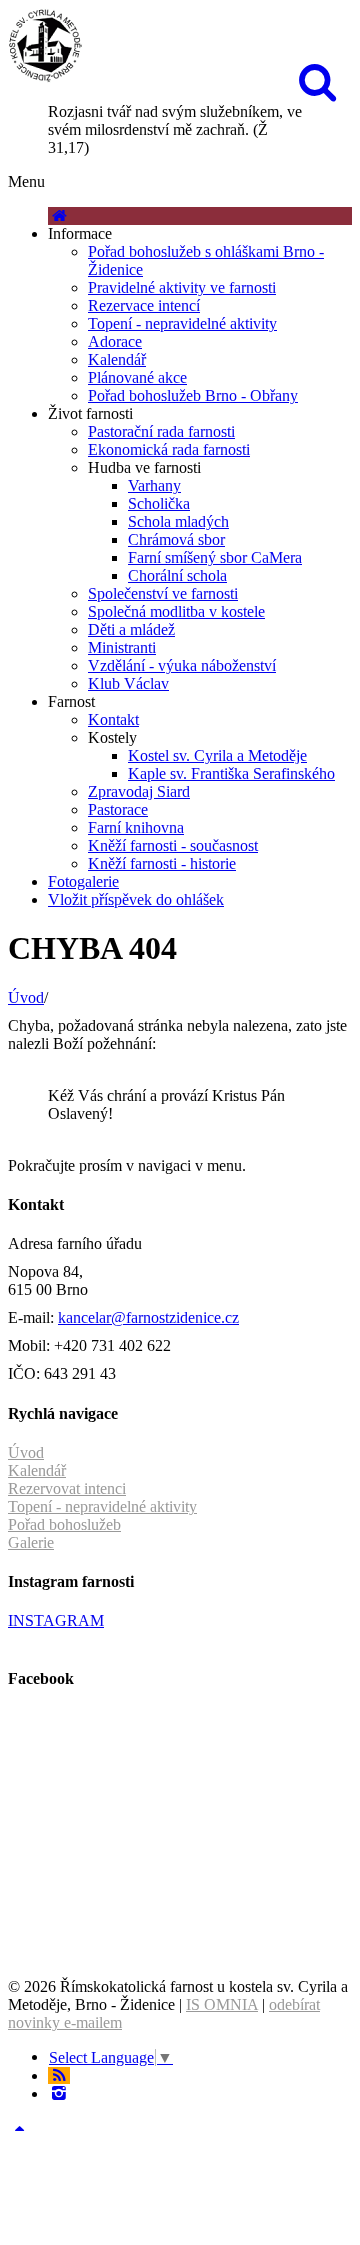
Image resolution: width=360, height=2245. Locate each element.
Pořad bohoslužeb (64, 1524)
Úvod (26, 997)
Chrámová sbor (176, 539)
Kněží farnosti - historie (162, 863)
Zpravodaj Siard (139, 791)
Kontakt (113, 719)
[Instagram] (59, 2093)
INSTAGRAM (56, 1620)
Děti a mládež (131, 629)
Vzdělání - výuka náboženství (182, 665)
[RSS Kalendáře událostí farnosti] (59, 2075)
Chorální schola (177, 575)
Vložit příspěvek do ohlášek (136, 899)
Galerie (31, 1542)
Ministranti (122, 647)
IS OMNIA (222, 2004)
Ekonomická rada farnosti (169, 449)
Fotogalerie (83, 881)
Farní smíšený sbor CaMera (215, 557)
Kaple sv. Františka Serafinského (231, 773)
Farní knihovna (136, 827)
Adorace (115, 341)
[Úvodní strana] (59, 215)
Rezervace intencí (144, 305)
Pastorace (118, 809)
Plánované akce (137, 377)
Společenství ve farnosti (163, 593)
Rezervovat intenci (67, 1488)
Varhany (154, 485)
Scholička (159, 503)
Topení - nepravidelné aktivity (182, 323)
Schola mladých (178, 521)
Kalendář (117, 359)
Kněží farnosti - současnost (173, 845)
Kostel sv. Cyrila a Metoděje (217, 755)
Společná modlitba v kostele (176, 611)
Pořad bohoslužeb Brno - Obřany (193, 395)
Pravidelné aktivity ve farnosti (182, 287)
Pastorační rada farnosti (161, 431)
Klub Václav (128, 683)
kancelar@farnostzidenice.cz (148, 1317)
